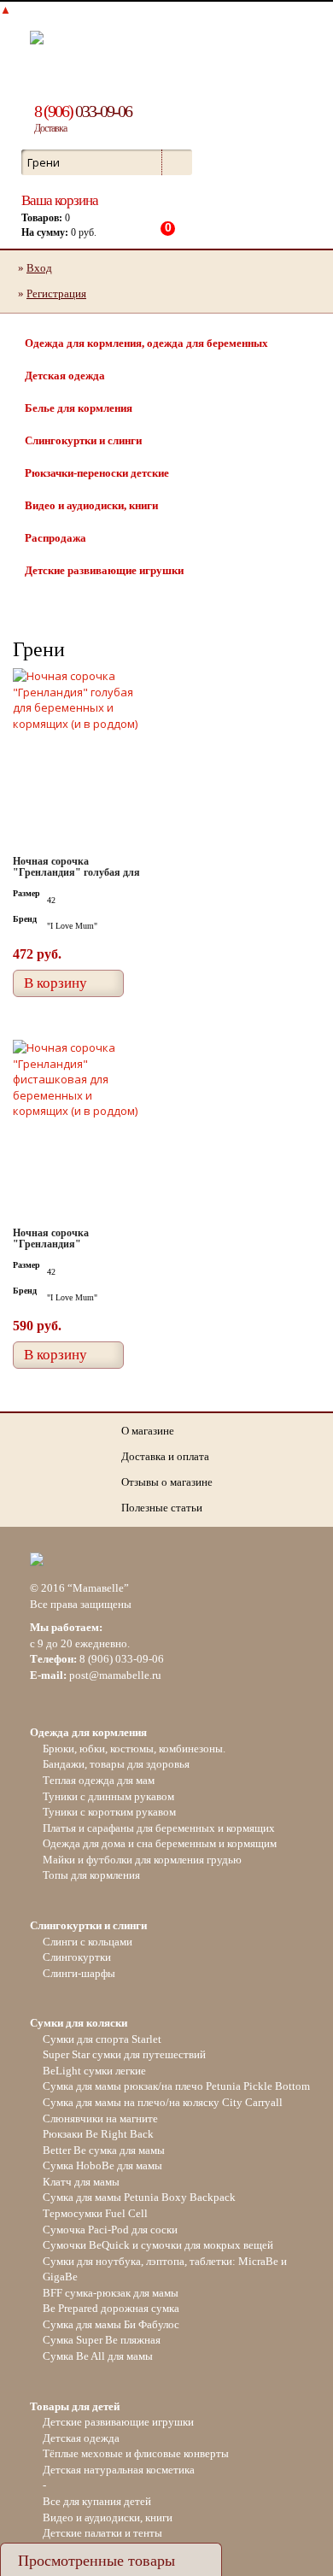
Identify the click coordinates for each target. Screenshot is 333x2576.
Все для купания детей (97, 2501)
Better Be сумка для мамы (104, 2150)
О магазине (148, 1431)
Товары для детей (75, 2406)
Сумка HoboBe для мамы (102, 2165)
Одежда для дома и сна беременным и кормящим (160, 1843)
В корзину (55, 983)
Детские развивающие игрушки (104, 570)
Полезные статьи (162, 1508)
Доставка (50, 128)
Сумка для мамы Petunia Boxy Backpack (139, 2197)
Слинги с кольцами (88, 1942)
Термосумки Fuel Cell (95, 2213)
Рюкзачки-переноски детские (97, 473)
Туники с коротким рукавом (109, 1812)
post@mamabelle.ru (115, 1675)
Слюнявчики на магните (100, 2118)
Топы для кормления (91, 1875)
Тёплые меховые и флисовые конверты (136, 2453)
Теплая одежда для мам (99, 1780)
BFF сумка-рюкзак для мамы (111, 2293)
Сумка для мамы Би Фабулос (111, 2324)
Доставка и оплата (165, 1456)
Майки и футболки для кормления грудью (142, 1860)
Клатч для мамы (81, 2182)
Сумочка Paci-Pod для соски (110, 2230)
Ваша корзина (60, 200)
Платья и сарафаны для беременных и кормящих (159, 1828)
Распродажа (55, 538)
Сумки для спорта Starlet (102, 2039)
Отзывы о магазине (167, 1482)
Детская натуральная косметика (119, 2470)
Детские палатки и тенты (102, 2533)
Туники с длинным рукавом (108, 1796)
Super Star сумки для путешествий (124, 2054)
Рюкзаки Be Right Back (98, 2134)
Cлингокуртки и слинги (83, 440)
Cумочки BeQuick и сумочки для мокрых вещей (158, 2245)
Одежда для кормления (88, 1732)
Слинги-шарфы (79, 1973)
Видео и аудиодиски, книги (91, 505)
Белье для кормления (79, 408)
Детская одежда (65, 376)
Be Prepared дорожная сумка (111, 2308)
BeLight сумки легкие (94, 2071)
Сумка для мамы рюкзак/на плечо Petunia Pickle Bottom (176, 2086)
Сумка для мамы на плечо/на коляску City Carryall (163, 2102)
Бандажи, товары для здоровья (116, 1764)
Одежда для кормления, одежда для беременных (146, 343)
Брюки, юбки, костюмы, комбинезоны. (134, 1749)
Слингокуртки (77, 1957)
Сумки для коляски (79, 2023)
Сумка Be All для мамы (98, 2356)
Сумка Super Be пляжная (102, 2340)
